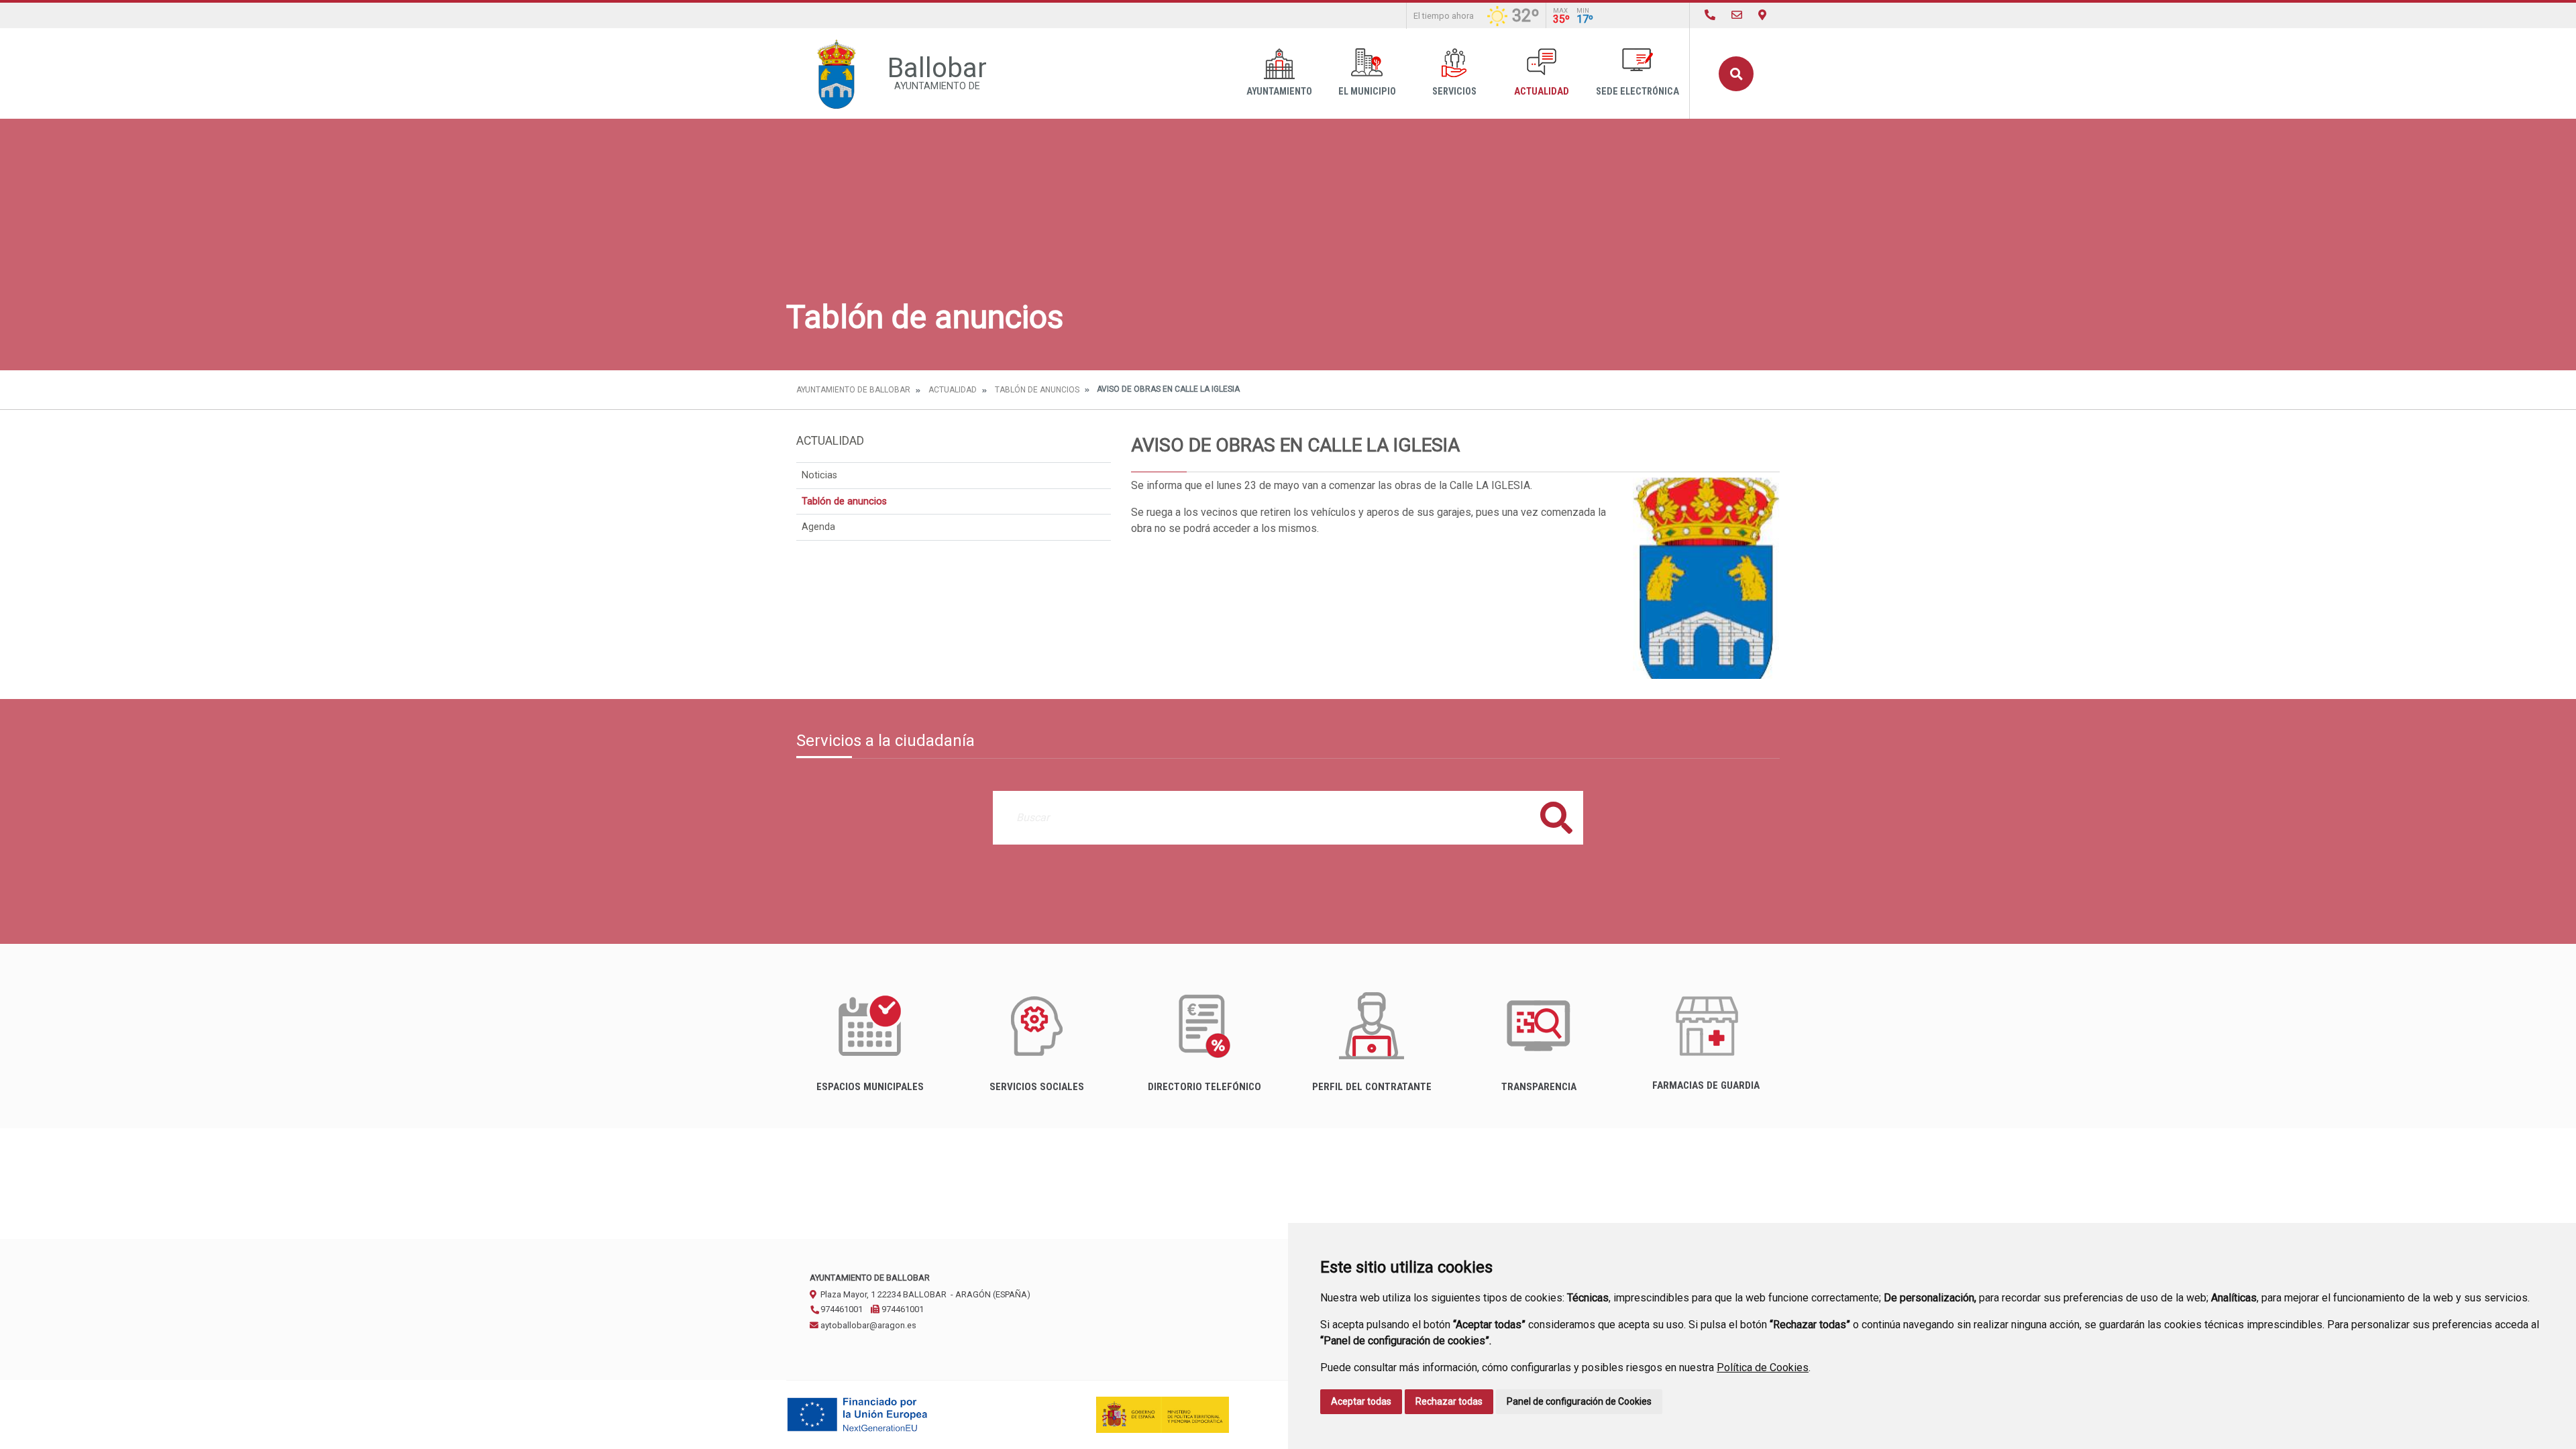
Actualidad (1542, 92)
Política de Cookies (1763, 1367)
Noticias (819, 475)
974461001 (841, 1309)
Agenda (818, 527)
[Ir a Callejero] (1762, 15)
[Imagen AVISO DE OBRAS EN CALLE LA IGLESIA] (1706, 578)
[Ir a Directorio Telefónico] (1710, 15)
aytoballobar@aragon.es (867, 1325)
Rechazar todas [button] (1449, 1401)
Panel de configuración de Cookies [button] (1579, 1401)
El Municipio (1367, 92)
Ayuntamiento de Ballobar (853, 390)
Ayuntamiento (1279, 92)
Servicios (1454, 92)
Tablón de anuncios (1037, 390)
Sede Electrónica (1638, 92)
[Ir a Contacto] (1737, 15)
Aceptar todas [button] (1361, 1401)
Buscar (1736, 74)
